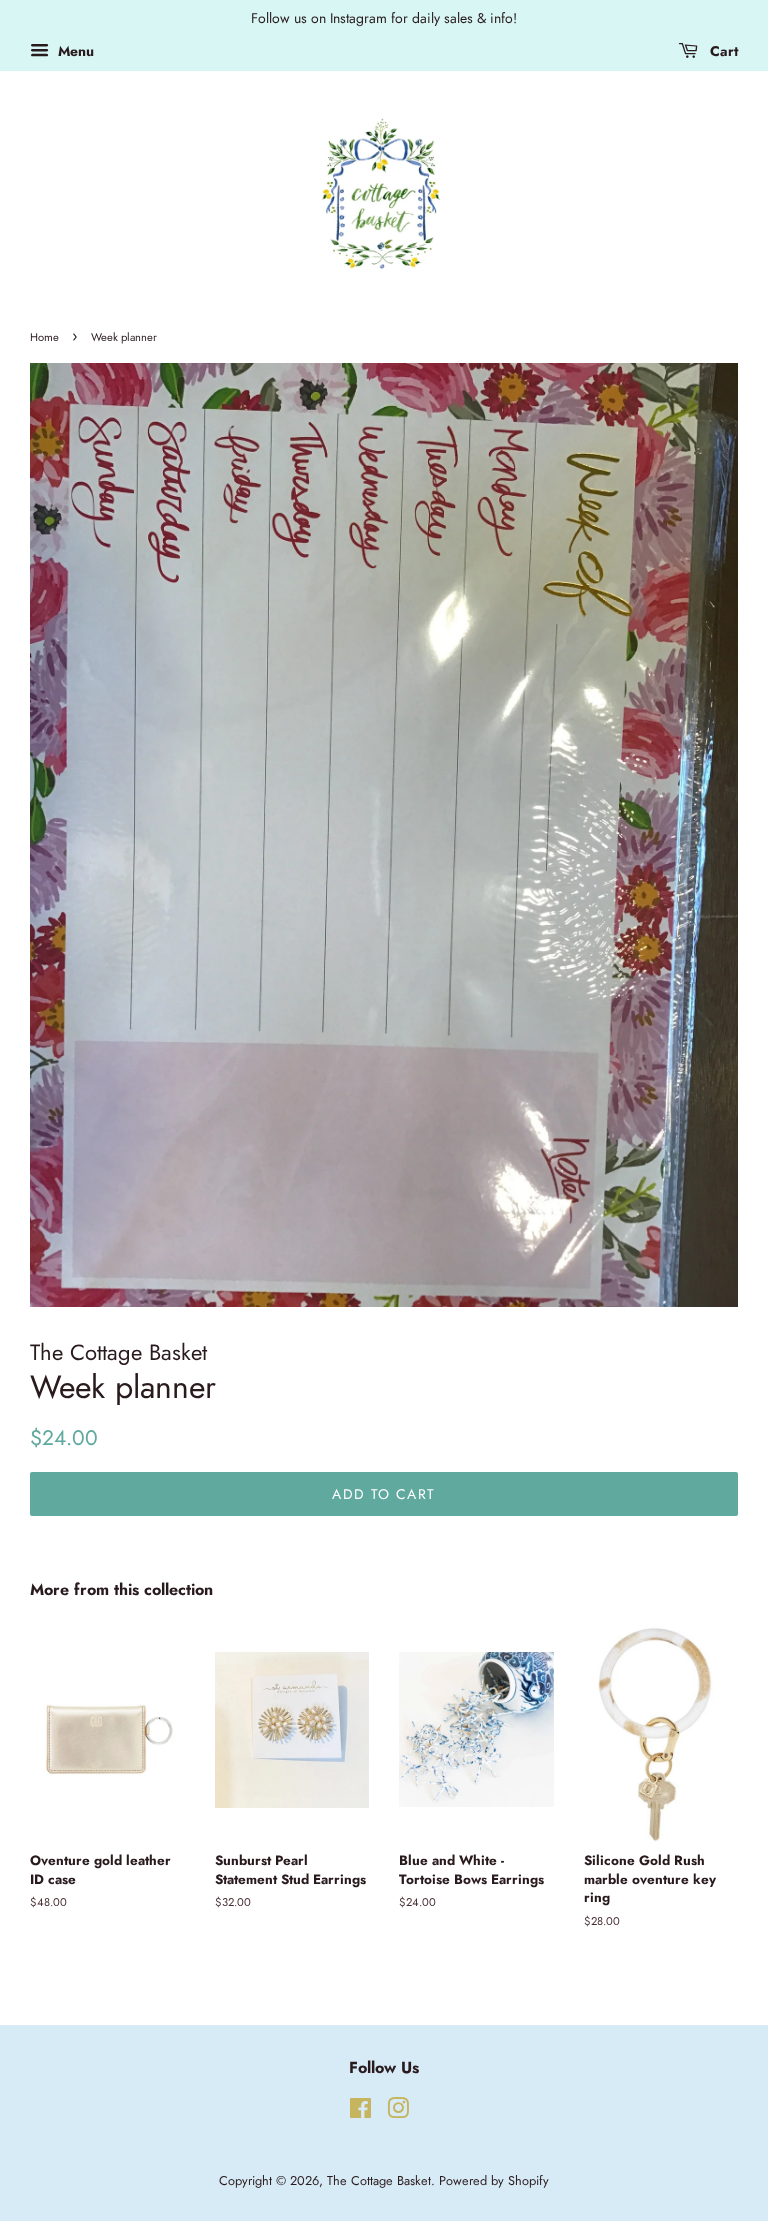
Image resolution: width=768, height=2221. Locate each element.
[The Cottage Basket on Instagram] (398, 2112)
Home (44, 337)
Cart (722, 51)
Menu (74, 51)
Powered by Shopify (494, 2180)
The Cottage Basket (379, 2180)
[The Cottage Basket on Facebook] (360, 2112)
